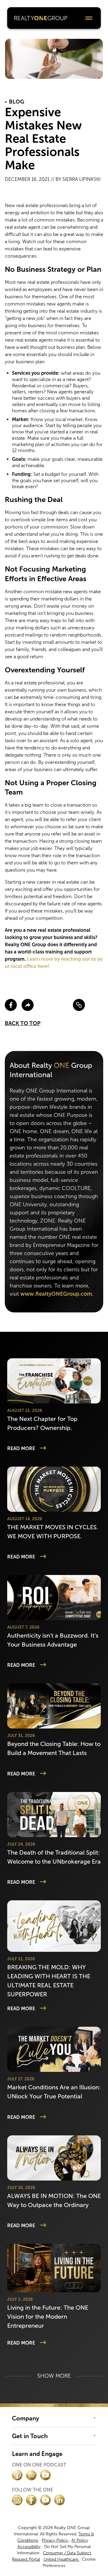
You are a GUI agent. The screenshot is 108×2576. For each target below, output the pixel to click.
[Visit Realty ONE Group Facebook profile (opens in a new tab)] (31, 2500)
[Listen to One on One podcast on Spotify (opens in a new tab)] (31, 2475)
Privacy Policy (55, 2540)
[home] (41, 18)
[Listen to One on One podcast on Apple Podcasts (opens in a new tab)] (17, 2475)
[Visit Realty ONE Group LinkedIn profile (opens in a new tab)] (60, 2500)
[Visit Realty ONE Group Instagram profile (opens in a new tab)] (17, 2500)
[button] (89, 18)
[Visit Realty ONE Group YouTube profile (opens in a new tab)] (45, 2500)
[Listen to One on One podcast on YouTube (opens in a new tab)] (45, 2475)
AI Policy (80, 2540)
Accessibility (29, 2547)
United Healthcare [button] (61, 2559)
